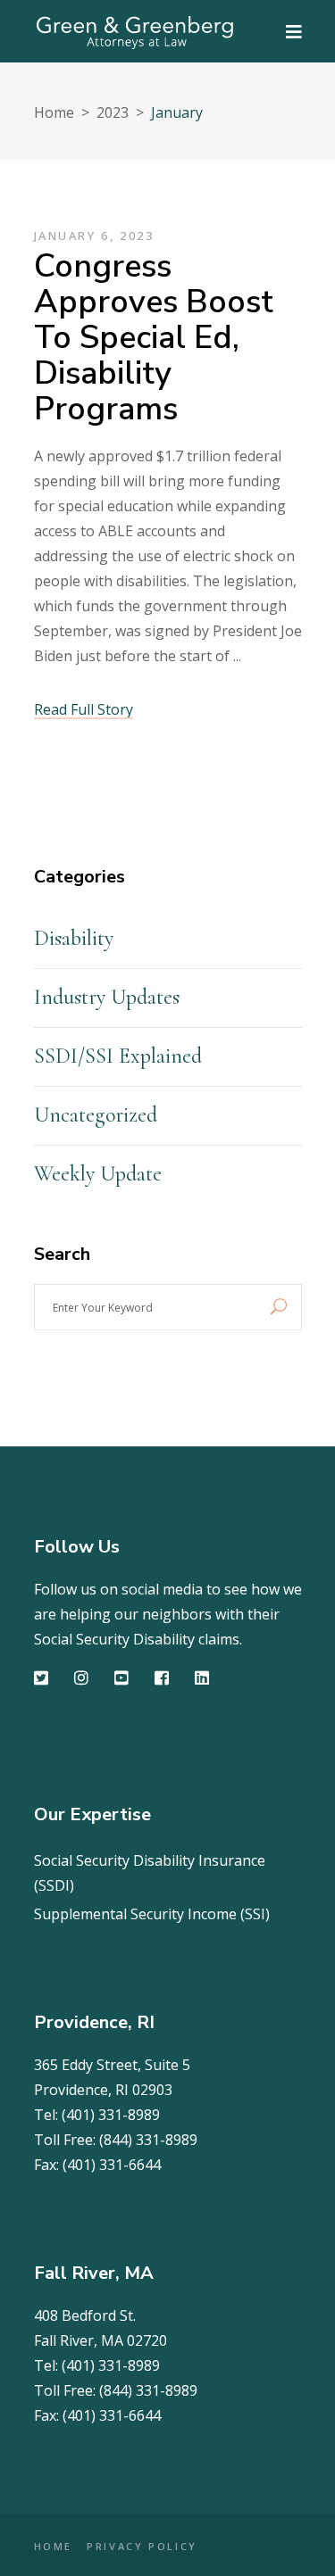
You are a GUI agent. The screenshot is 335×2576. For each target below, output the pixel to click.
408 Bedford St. (85, 2315)
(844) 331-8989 (148, 2140)
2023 (113, 112)
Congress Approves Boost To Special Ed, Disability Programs (154, 338)
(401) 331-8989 (111, 2115)
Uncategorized (96, 1115)
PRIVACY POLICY (142, 2546)
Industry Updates (107, 997)
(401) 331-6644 (112, 2165)
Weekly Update (98, 1174)
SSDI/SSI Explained (118, 1056)
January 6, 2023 (94, 236)
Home (54, 112)
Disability (74, 938)
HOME (54, 2546)
